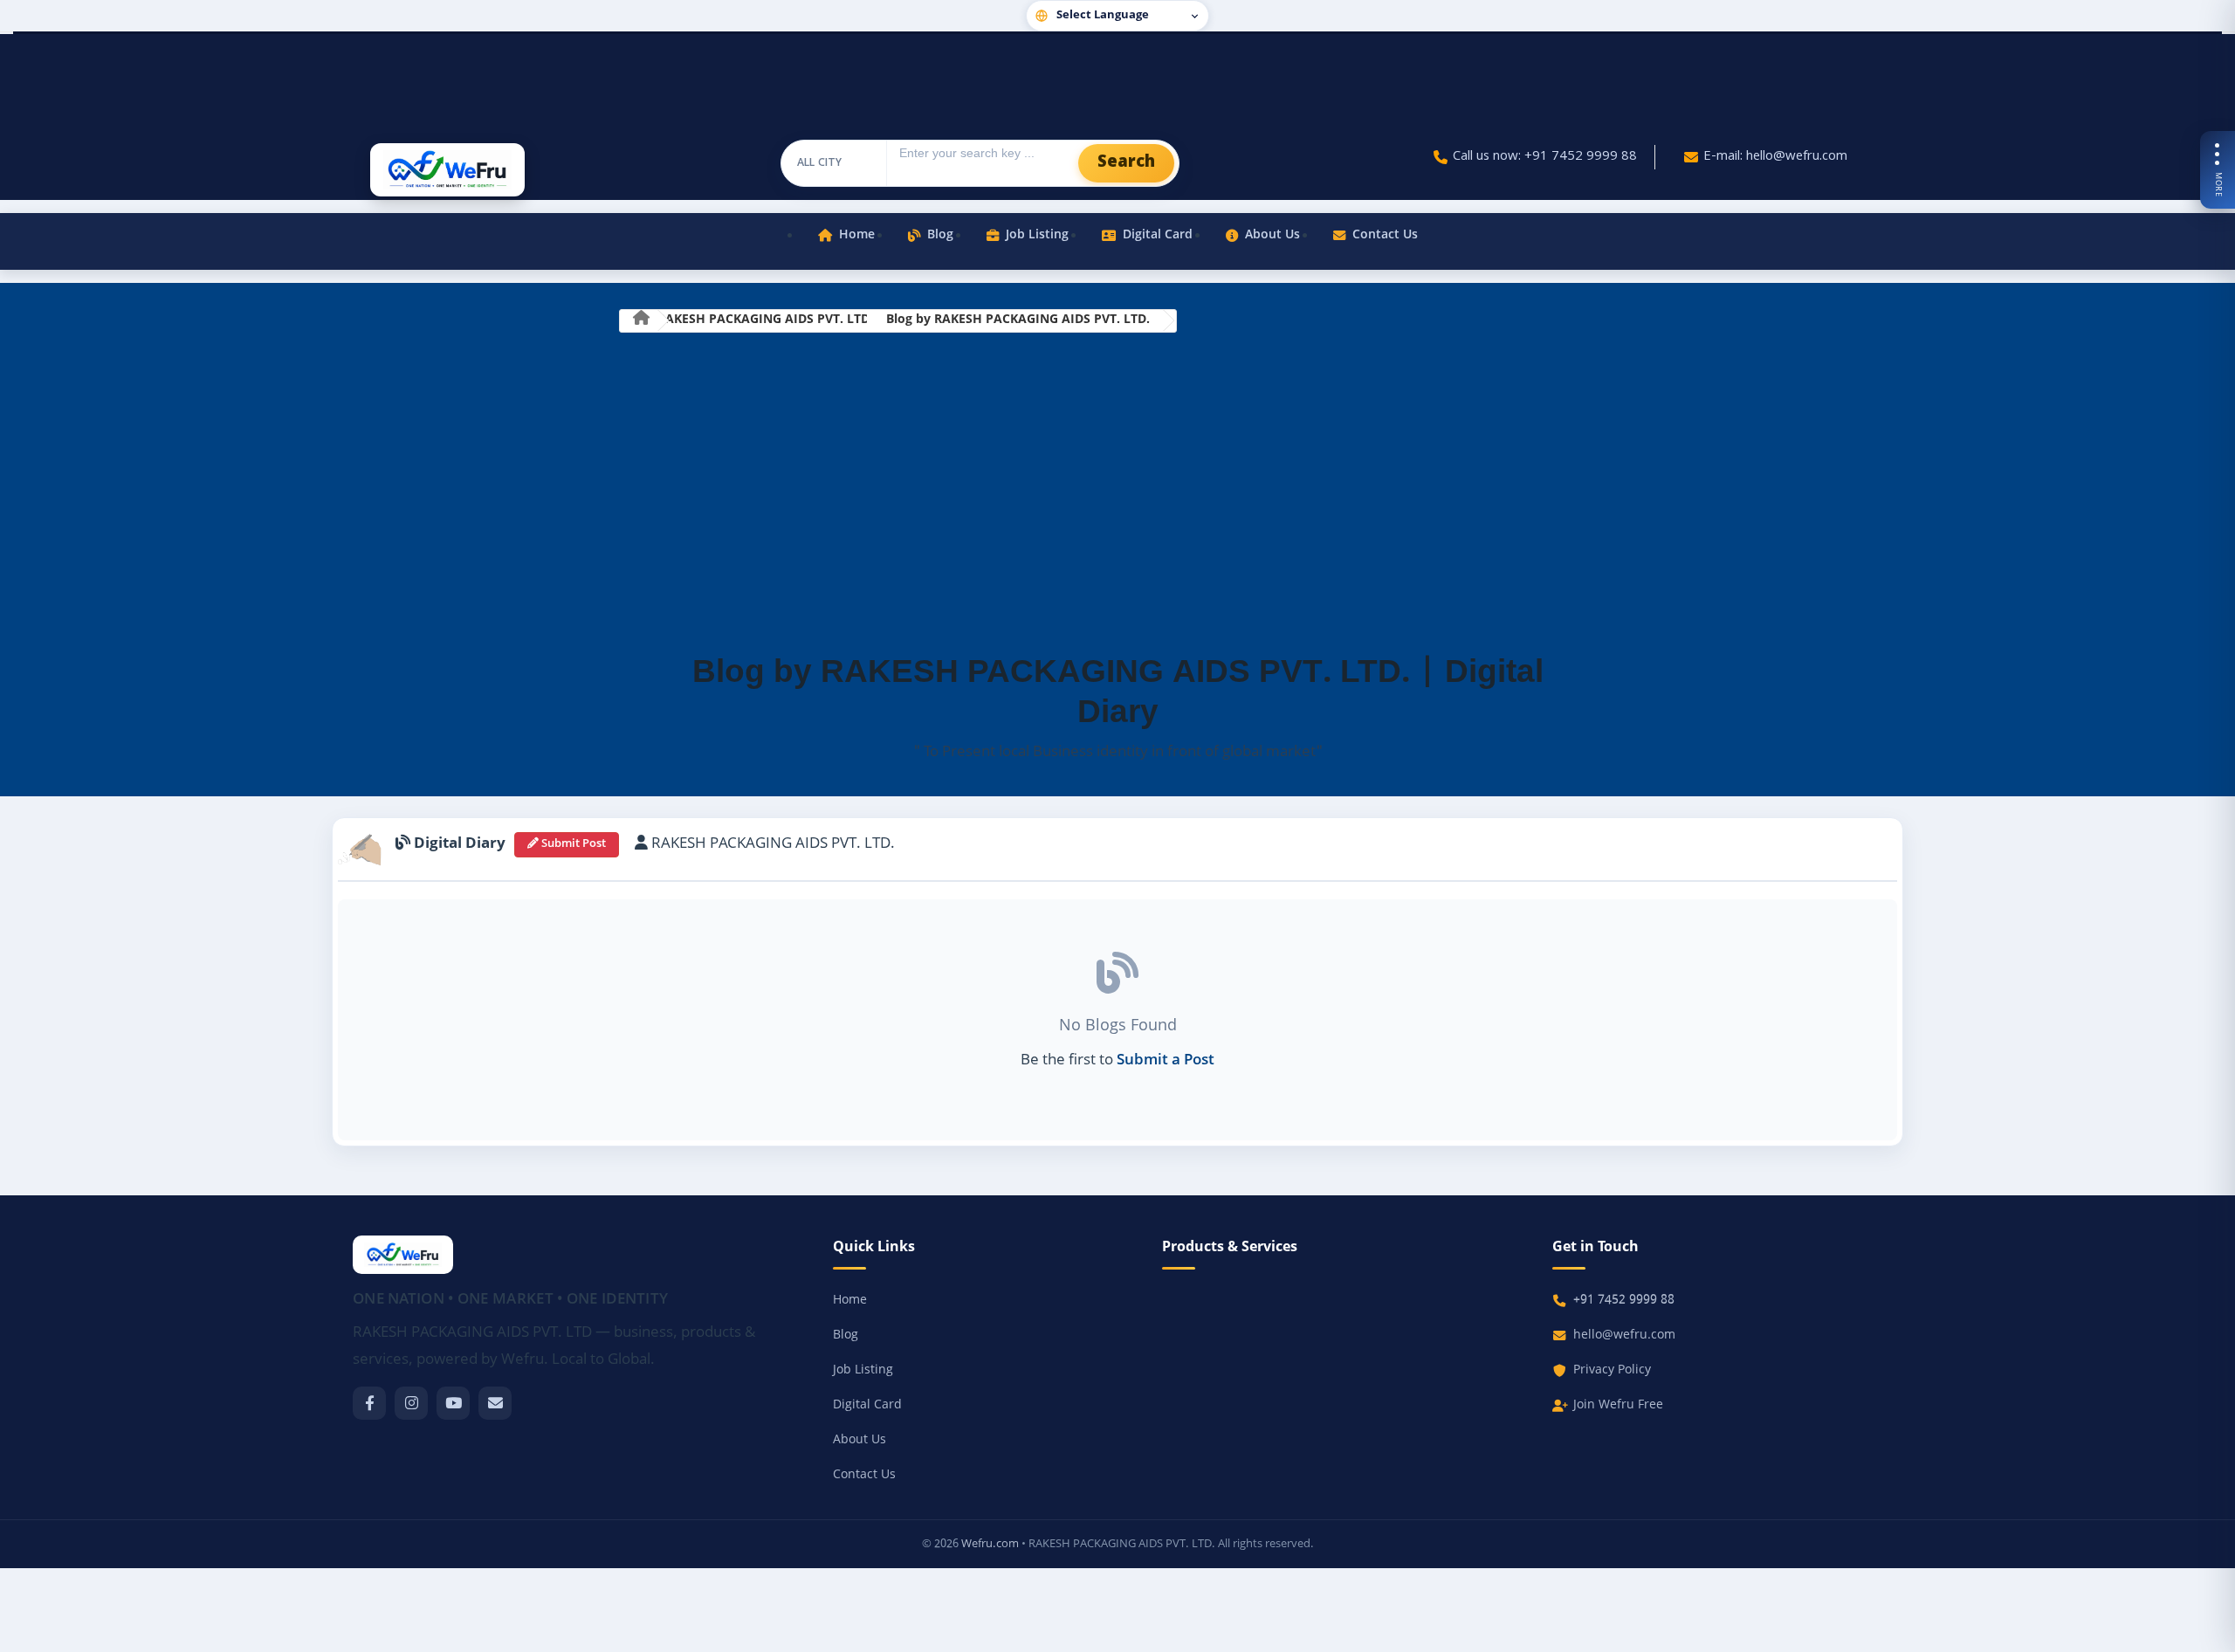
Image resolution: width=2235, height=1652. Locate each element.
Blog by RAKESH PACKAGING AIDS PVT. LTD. (1018, 320)
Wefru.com (990, 1544)
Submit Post (572, 844)
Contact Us (1385, 235)
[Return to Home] (641, 321)
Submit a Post (1166, 1061)
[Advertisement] (1117, 492)
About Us (1272, 235)
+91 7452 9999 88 (1624, 1301)
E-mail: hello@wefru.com (1775, 157)
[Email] (495, 1403)
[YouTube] (453, 1403)
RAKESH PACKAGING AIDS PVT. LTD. (765, 320)
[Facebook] (369, 1403)
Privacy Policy (1612, 1370)
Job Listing (1037, 235)
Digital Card (1158, 235)
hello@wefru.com (1624, 1335)
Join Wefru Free (1618, 1405)
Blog (940, 235)
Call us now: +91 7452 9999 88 (1545, 157)
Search (1126, 163)
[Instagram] (411, 1403)
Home (857, 235)
